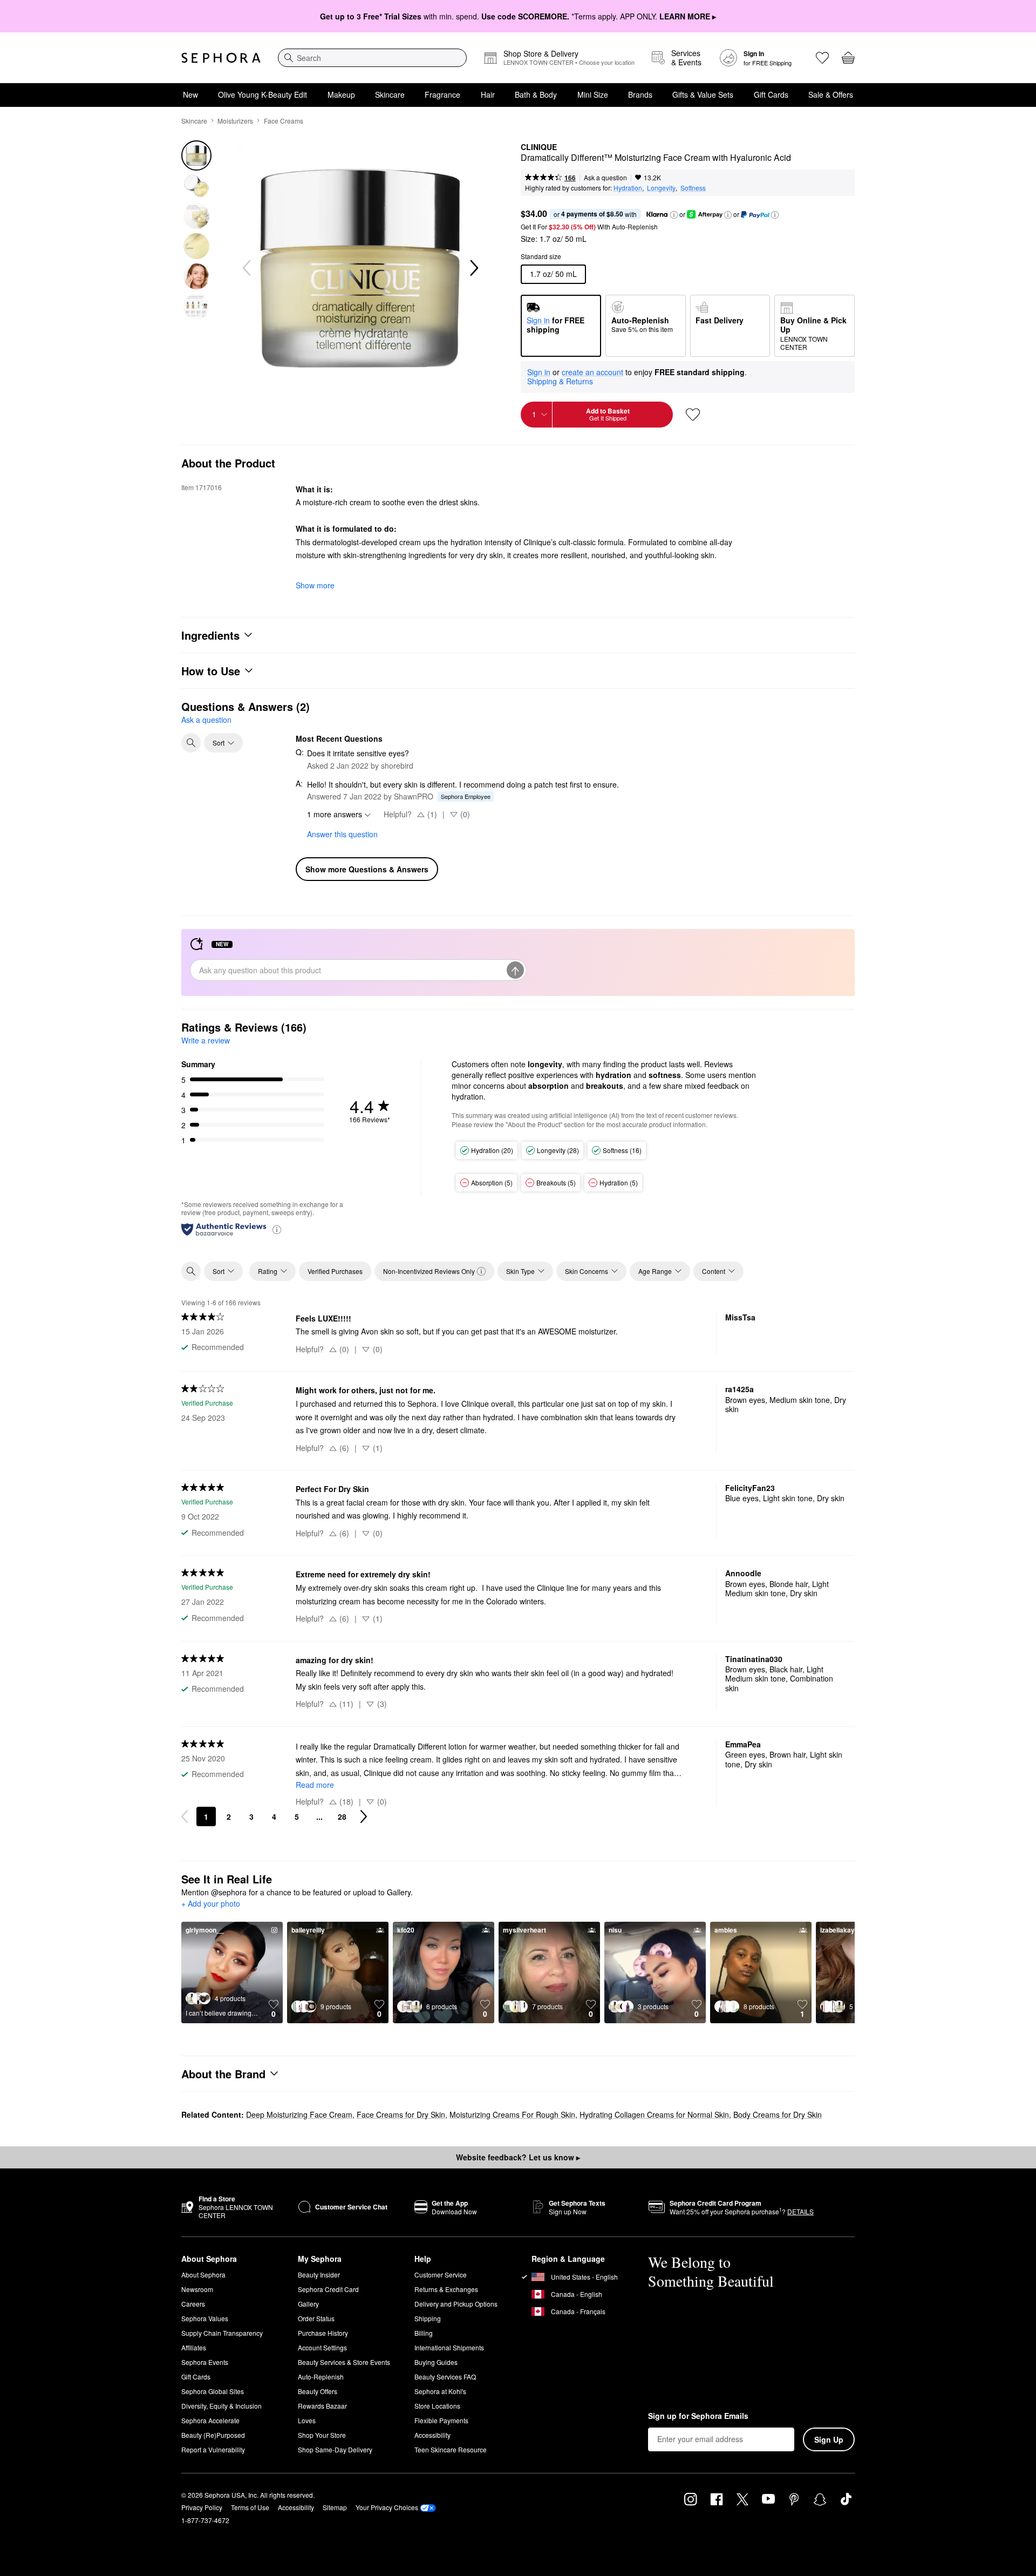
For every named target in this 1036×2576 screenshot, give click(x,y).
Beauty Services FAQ (445, 2377)
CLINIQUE (539, 147)
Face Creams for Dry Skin (401, 2114)
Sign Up (829, 2439)
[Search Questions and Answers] (191, 743)
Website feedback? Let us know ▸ (518, 2157)
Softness (693, 188)
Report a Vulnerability (213, 2449)
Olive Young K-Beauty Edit (263, 94)
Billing (424, 2333)
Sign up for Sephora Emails (698, 2416)
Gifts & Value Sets (703, 94)
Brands (640, 94)
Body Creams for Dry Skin (778, 2114)
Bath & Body (536, 94)
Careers (193, 2304)
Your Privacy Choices (387, 2507)
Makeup (341, 94)
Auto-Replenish (321, 2377)
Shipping (428, 2318)
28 (342, 1816)
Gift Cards (771, 94)
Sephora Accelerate (210, 2420)
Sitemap (335, 2507)
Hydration (628, 188)
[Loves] (822, 58)
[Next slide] (473, 268)
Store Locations (437, 2406)
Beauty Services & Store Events (344, 2362)
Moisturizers (235, 121)
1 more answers (335, 814)
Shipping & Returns (560, 381)
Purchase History (323, 2333)
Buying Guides (436, 2362)
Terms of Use (250, 2507)
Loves (307, 2420)
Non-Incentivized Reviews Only (429, 1271)
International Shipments (449, 2347)
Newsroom (197, 2289)
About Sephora (203, 2275)
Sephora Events (205, 2362)
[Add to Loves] (693, 415)
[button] (674, 215)
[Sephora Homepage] (221, 58)
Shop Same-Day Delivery (335, 2449)
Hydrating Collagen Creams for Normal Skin (654, 2114)
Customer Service (441, 2275)
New (190, 94)
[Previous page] (185, 1816)
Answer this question (342, 834)
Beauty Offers (318, 2391)
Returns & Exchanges (446, 2289)
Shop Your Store (322, 2435)
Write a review (206, 1040)
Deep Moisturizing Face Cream (299, 2114)
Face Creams (284, 121)
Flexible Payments (441, 2420)
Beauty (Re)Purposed (213, 2435)
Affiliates (194, 2347)
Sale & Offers (831, 94)
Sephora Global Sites (213, 2391)
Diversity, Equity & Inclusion (221, 2406)
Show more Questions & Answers (367, 869)
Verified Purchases (335, 1271)
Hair (488, 94)
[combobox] (372, 58)
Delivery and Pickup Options (456, 2304)
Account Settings (322, 2347)
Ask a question (605, 177)
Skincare (390, 94)
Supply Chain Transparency (222, 2333)
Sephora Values (205, 2318)
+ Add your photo (211, 1904)
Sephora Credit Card (328, 2289)
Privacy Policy (202, 2507)
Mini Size (593, 94)
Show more (315, 585)
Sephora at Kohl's (440, 2391)
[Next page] (364, 1816)
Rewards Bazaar (322, 2406)
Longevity (661, 188)
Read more (315, 1785)
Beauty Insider (319, 2275)
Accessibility (432, 2435)
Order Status (316, 2318)
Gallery (308, 2304)
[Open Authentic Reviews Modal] (277, 1229)
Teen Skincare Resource (451, 2449)
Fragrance (442, 94)
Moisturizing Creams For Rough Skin (512, 2114)
